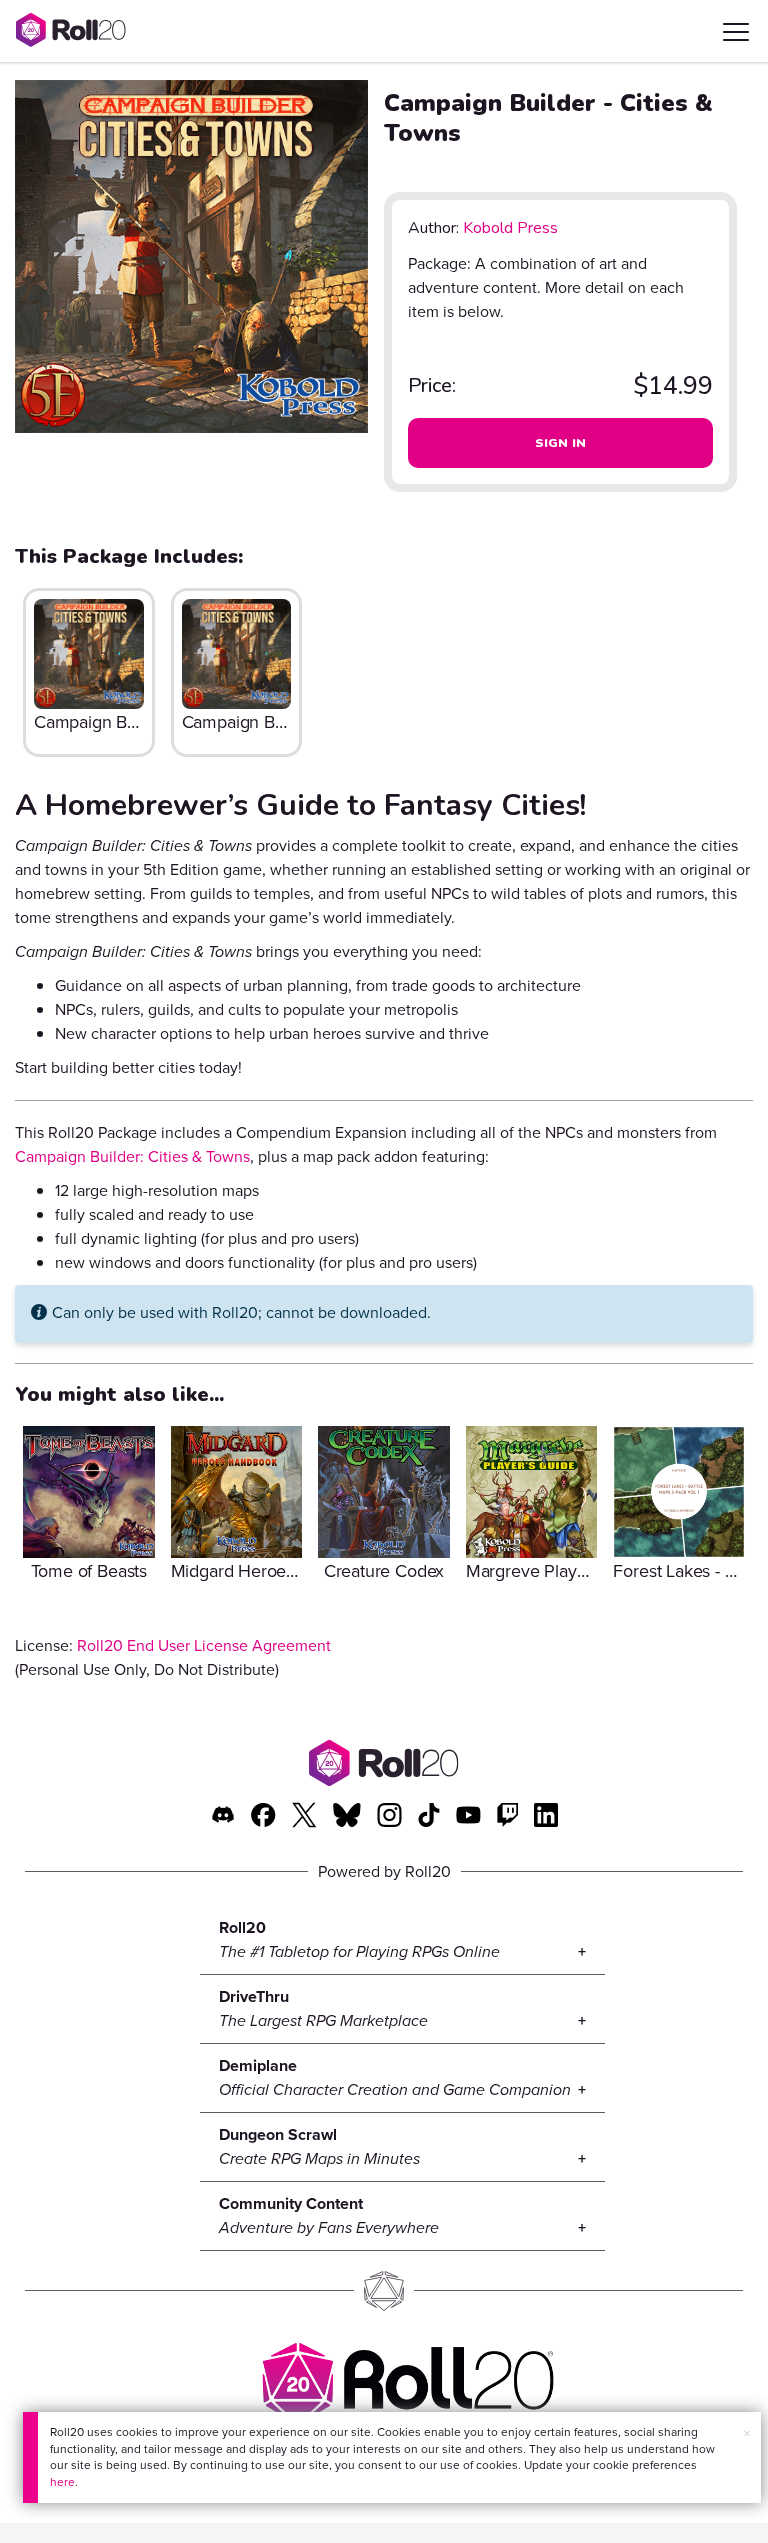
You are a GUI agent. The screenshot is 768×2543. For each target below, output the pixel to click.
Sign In (561, 443)
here (62, 2482)
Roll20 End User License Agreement (204, 1645)
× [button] (747, 2433)
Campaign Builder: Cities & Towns (132, 1156)
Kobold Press (510, 228)
